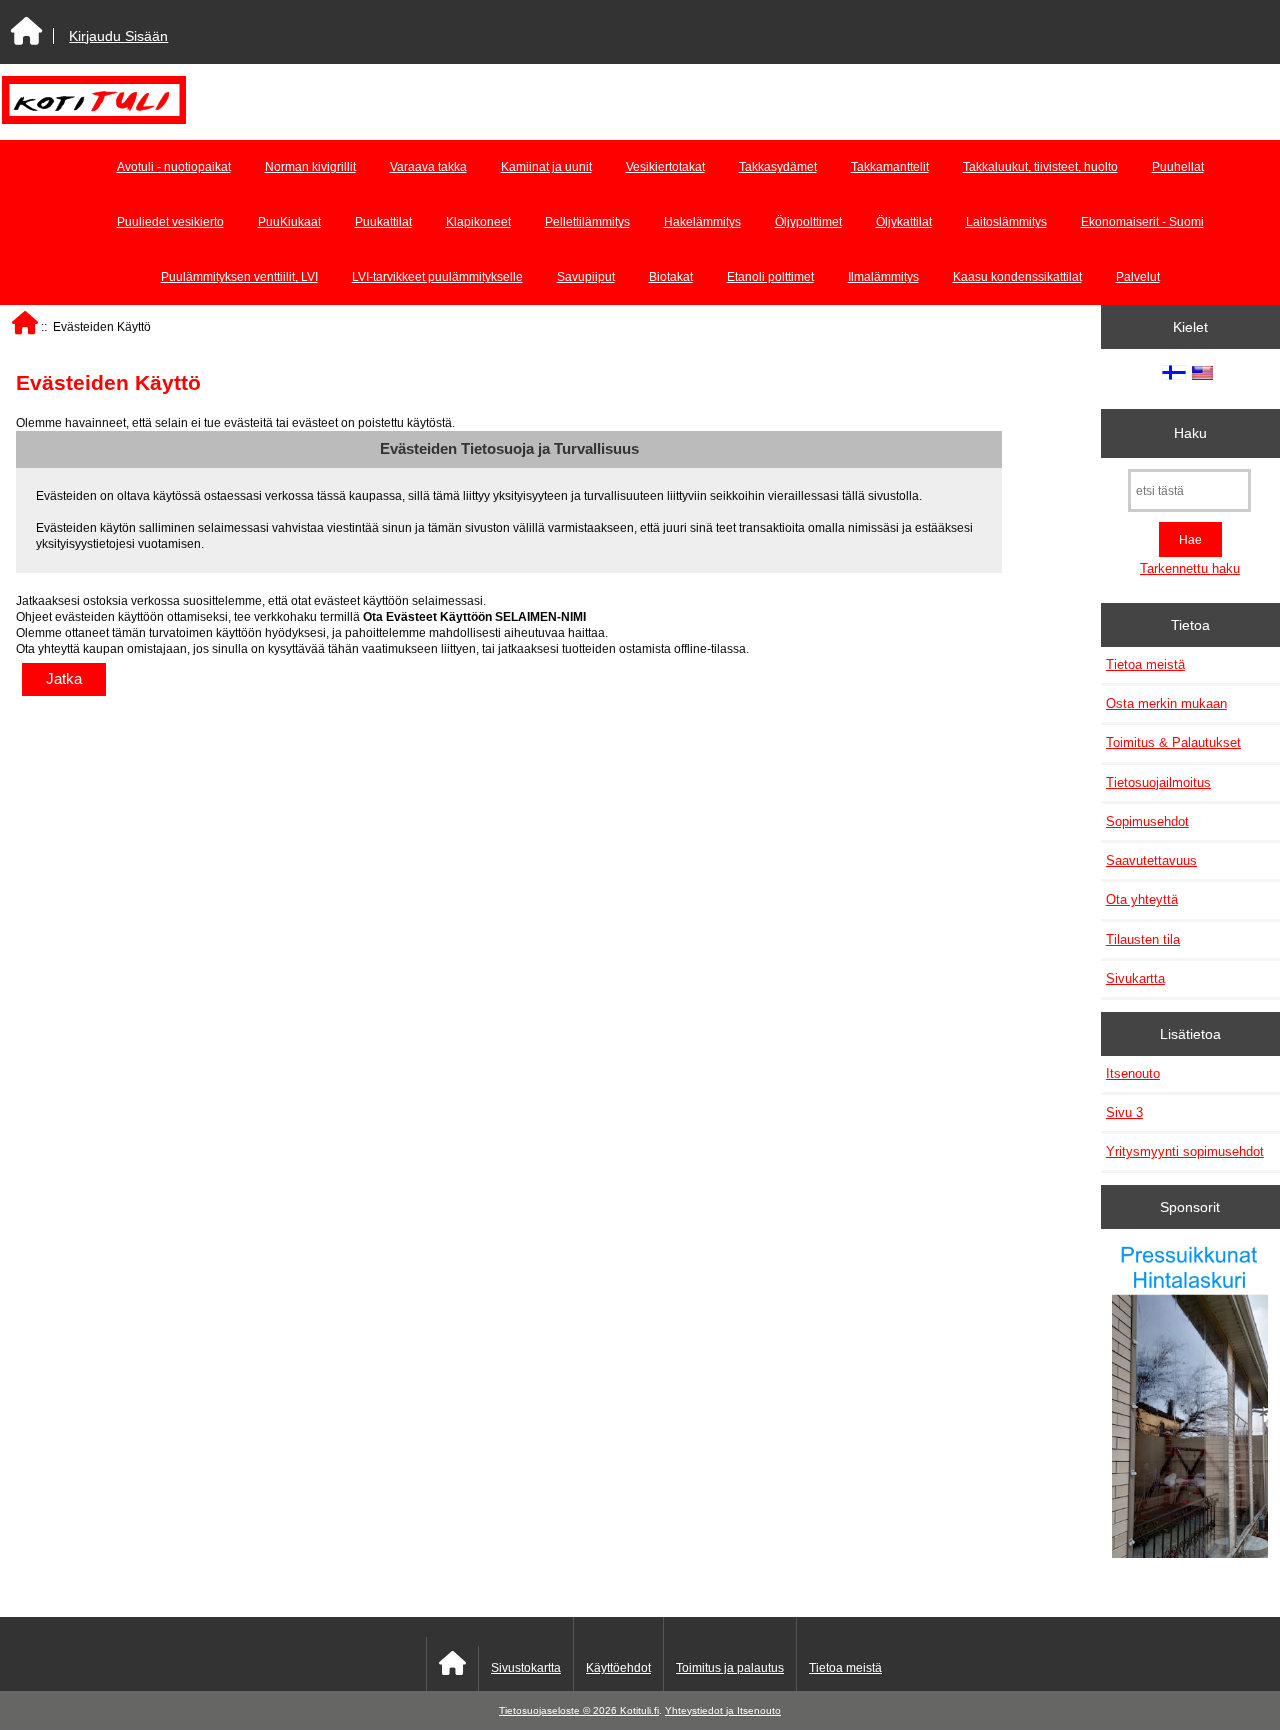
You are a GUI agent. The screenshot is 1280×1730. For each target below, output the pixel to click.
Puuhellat (1178, 167)
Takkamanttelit (890, 167)
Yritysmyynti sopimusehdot (1185, 1151)
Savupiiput (586, 277)
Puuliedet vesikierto (170, 222)
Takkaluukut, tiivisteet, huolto (1040, 167)
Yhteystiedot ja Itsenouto (723, 1710)
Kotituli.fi (639, 1710)
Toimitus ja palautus (730, 1668)
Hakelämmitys (702, 222)
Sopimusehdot (1147, 821)
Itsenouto (1133, 1073)
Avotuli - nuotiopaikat (174, 167)
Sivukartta (1135, 978)
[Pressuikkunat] (1190, 1403)
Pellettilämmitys (587, 222)
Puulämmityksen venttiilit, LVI (239, 277)
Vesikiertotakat (665, 167)
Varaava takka (428, 167)
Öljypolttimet (808, 222)
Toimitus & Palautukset (1173, 742)
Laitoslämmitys (1006, 222)
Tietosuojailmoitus (1158, 782)
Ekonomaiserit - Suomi (1142, 222)
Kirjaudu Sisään (118, 36)
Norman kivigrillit (310, 167)
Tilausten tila (1143, 939)
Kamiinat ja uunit (546, 167)
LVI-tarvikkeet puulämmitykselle (437, 277)
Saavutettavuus (1151, 860)
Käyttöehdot (618, 1668)
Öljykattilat (904, 222)
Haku (1190, 433)
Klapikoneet (478, 222)
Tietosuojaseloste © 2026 (559, 1710)
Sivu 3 (1124, 1112)
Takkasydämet (778, 167)
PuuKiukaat (289, 222)
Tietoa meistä (1145, 664)
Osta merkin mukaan (1166, 703)
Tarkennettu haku (1190, 568)
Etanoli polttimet (770, 277)
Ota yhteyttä (1142, 899)
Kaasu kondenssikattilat (1017, 277)
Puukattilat (383, 222)
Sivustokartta (526, 1668)
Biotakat (671, 277)
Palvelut (1138, 277)
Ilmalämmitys (883, 277)
